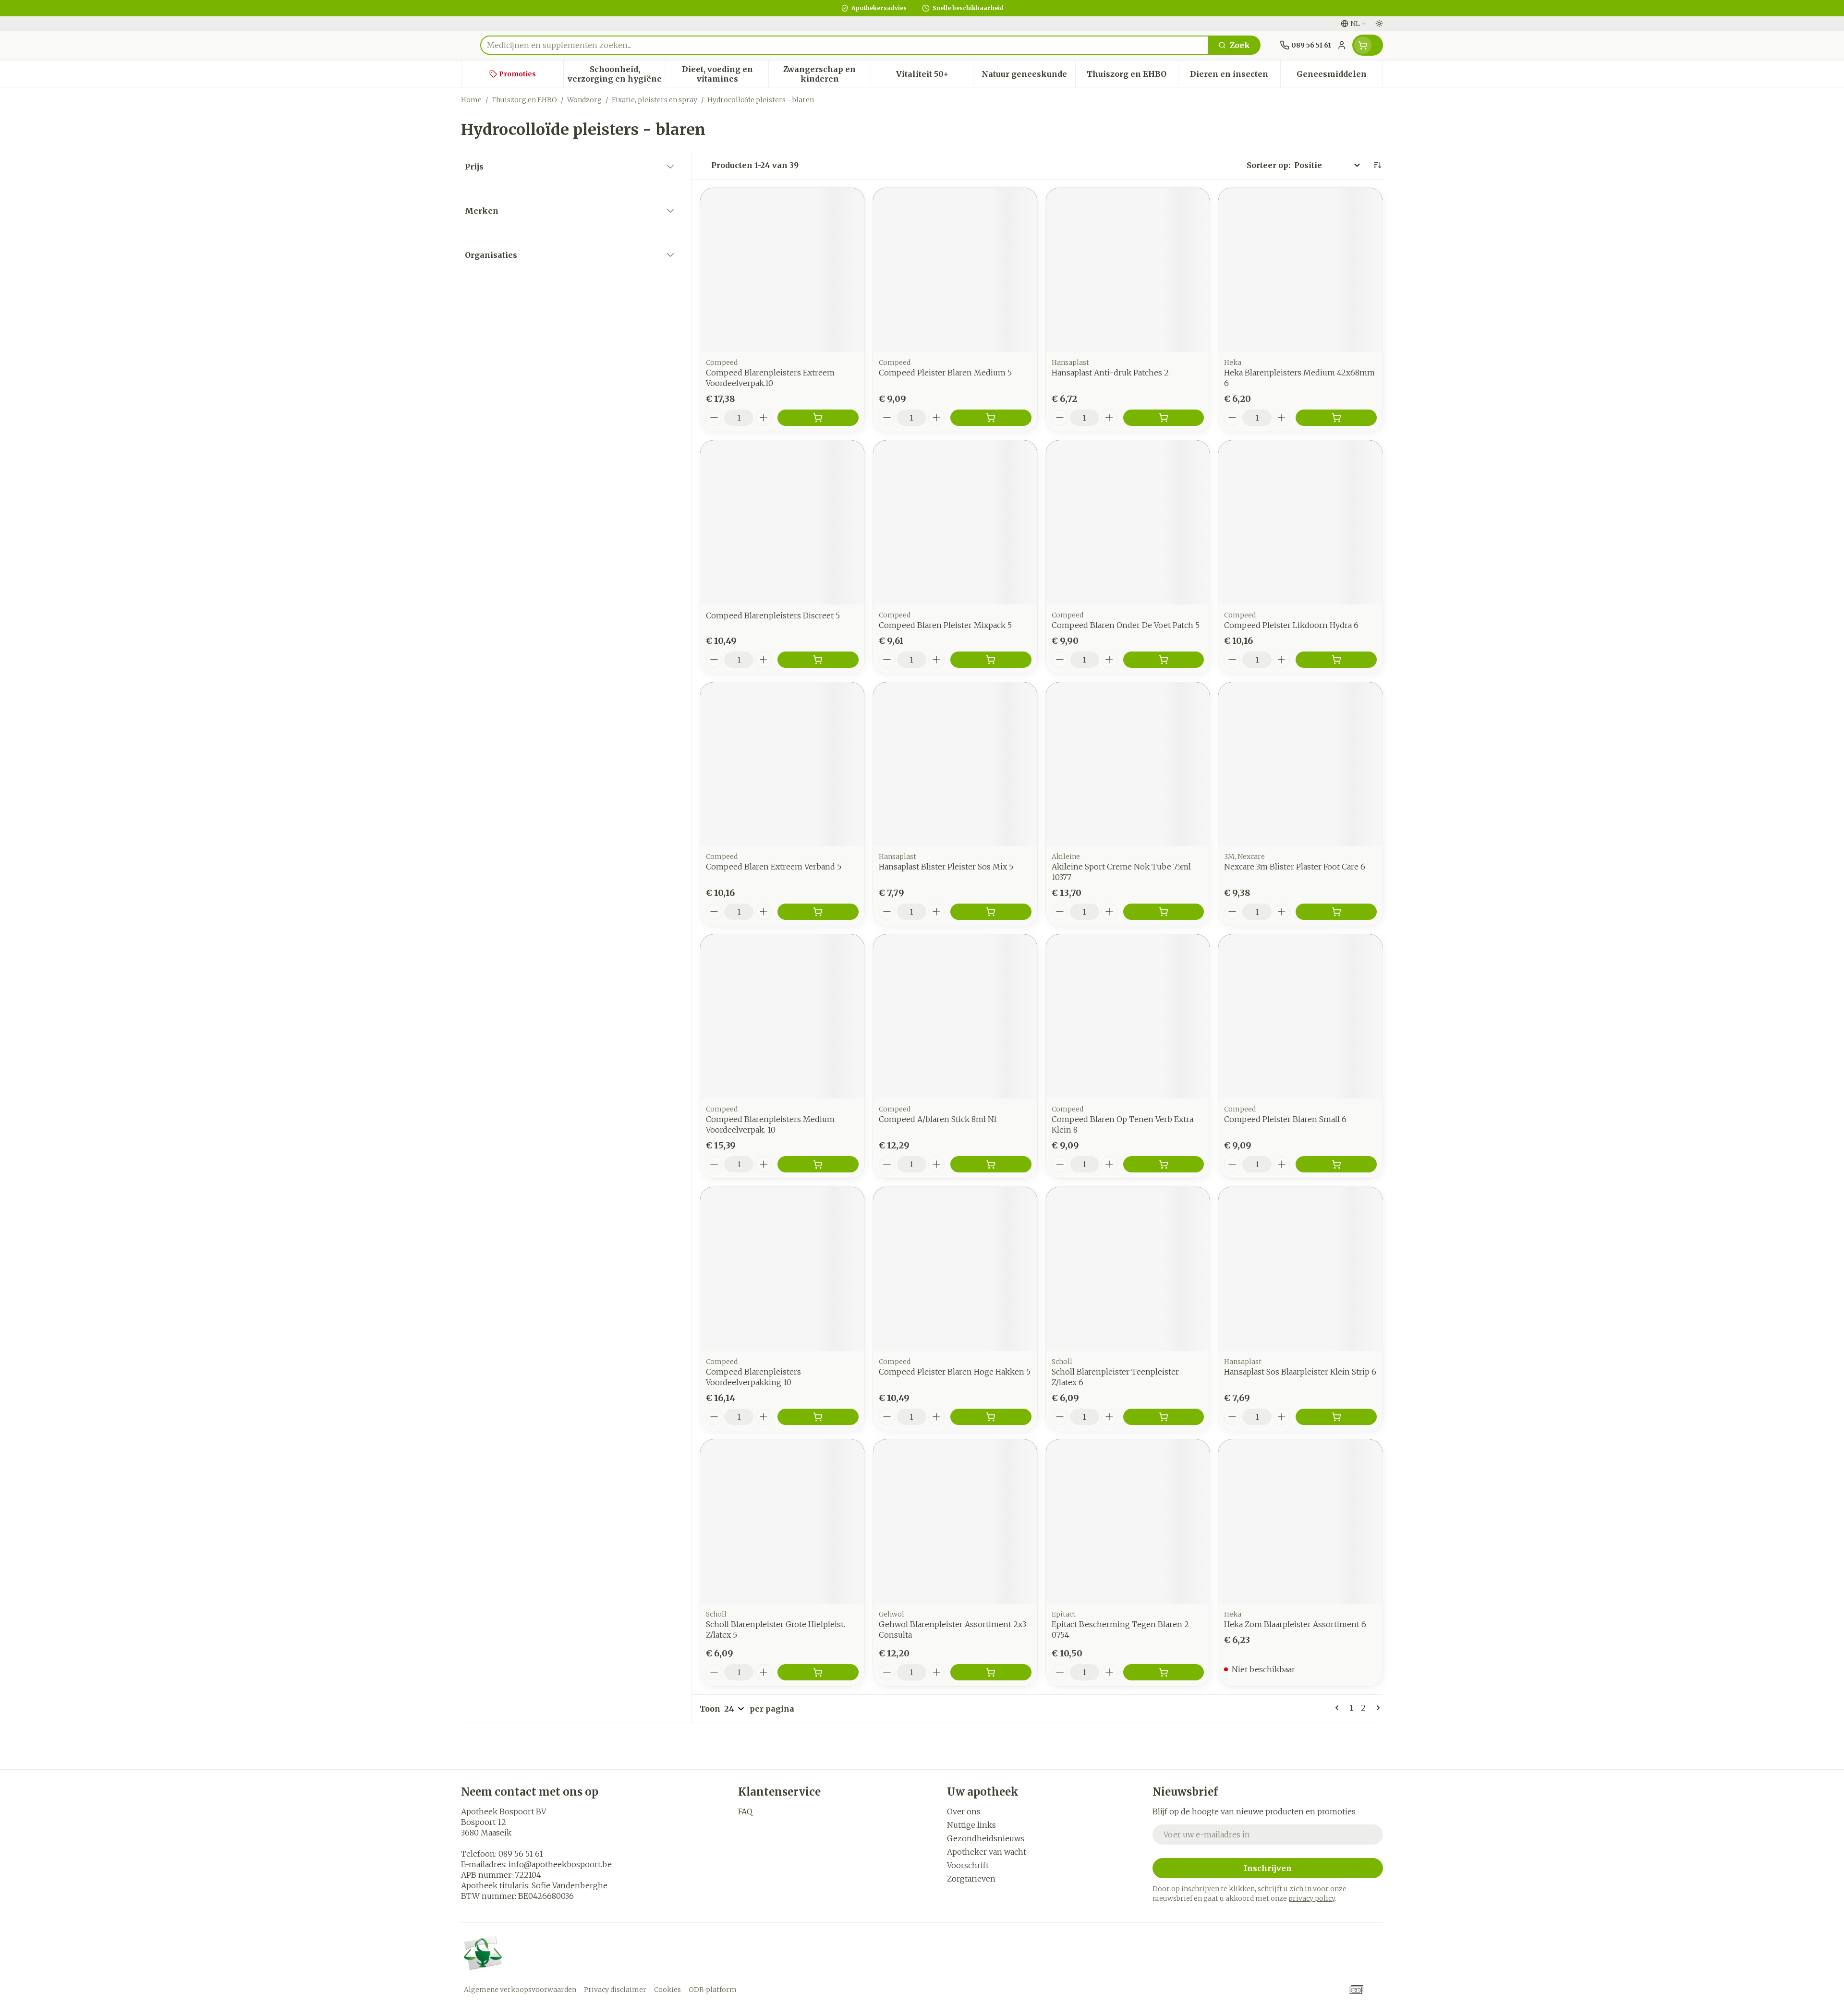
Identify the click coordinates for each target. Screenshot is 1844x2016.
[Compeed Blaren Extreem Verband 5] (782, 764)
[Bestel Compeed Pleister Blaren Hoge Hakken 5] (991, 1417)
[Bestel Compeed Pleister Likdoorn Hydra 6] (1336, 660)
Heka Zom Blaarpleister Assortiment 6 (1295, 1624)
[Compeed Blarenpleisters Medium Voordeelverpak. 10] (782, 1016)
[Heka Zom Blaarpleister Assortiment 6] (1300, 1521)
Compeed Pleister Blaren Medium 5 (945, 373)
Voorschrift (968, 1865)
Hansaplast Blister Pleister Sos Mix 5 (946, 867)
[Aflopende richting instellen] (1377, 165)
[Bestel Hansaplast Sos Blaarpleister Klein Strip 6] (1336, 1417)
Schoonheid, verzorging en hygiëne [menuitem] (617, 74)
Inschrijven (1268, 1868)
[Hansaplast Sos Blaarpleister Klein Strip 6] (1300, 1269)
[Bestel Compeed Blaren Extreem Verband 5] (818, 912)
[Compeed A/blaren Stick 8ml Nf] (955, 1016)
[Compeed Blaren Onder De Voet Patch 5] (1128, 522)
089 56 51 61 (521, 1854)
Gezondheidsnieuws (986, 1838)
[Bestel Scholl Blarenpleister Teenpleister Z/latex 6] (1164, 1417)
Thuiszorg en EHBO (524, 100)
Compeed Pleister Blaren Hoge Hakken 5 (955, 1372)
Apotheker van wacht (987, 1852)
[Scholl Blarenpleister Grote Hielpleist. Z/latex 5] (782, 1521)
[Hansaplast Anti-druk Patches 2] (1128, 270)
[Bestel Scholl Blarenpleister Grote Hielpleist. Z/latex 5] (818, 1672)
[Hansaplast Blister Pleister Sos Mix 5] (955, 764)
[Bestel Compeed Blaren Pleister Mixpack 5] (991, 660)
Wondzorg (584, 100)
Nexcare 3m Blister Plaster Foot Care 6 (1295, 867)
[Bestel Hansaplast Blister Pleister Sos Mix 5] (991, 912)
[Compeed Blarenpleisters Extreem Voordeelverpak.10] (782, 270)
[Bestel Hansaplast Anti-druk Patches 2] (1164, 418)
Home (471, 100)
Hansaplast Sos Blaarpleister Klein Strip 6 (1300, 1372)
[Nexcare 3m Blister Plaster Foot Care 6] (1300, 764)
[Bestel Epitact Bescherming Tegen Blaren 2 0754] (1164, 1672)
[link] (1339, 1708)
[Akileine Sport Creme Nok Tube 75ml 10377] (1128, 764)
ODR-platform (713, 1990)
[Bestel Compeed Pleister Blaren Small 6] (1336, 1164)
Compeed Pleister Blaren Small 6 (1285, 1119)
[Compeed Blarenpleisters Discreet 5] (782, 522)
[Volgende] (1376, 1708)
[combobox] (844, 45)
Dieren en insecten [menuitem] (1235, 76)
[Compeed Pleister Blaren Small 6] (1300, 1016)
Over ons (964, 1811)
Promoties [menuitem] (517, 74)
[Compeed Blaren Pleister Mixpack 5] (955, 522)
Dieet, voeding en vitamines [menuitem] (725, 74)
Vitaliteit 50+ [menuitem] (934, 76)
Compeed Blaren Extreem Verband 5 (774, 867)
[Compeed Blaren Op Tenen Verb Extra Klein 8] (1128, 1016)
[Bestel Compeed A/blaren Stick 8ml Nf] (991, 1164)
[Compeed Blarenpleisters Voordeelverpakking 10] (782, 1269)
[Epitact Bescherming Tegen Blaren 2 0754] (1128, 1521)
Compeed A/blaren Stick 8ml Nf (938, 1119)
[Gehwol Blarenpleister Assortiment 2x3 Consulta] (955, 1521)
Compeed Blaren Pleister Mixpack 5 (945, 625)
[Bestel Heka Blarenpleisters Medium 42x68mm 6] (1336, 418)
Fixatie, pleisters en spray (655, 100)
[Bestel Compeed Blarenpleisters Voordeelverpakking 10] (818, 1417)
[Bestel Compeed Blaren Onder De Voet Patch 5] (1164, 660)
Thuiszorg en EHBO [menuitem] (1132, 76)
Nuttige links (971, 1825)
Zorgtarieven (971, 1879)
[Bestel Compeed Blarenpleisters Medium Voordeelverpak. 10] (818, 1164)
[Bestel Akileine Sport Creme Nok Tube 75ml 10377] (1164, 912)
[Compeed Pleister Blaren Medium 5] (955, 270)
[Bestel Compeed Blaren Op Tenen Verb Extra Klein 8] (1164, 1164)
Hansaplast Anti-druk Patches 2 (1110, 373)
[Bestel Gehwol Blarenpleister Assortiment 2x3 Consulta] (991, 1672)
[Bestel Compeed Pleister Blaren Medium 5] (991, 418)
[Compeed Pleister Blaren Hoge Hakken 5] (955, 1269)
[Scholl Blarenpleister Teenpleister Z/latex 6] (1128, 1269)
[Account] (1342, 45)
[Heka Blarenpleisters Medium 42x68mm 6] (1300, 270)
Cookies (667, 1990)
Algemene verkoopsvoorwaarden (520, 1990)
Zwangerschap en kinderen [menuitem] (827, 74)
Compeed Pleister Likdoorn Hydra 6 (1291, 625)
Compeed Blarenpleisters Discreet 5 (773, 616)
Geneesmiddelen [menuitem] (1340, 76)
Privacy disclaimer (615, 1990)
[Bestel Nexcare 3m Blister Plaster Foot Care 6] (1336, 912)
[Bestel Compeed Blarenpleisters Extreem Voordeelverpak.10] (818, 418)
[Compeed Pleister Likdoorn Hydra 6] (1300, 522)
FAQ (745, 1811)
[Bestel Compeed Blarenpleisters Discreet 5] (818, 660)
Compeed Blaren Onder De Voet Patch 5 (1126, 625)
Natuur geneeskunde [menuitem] (1028, 76)
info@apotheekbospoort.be (560, 1864)
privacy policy (1312, 1898)
